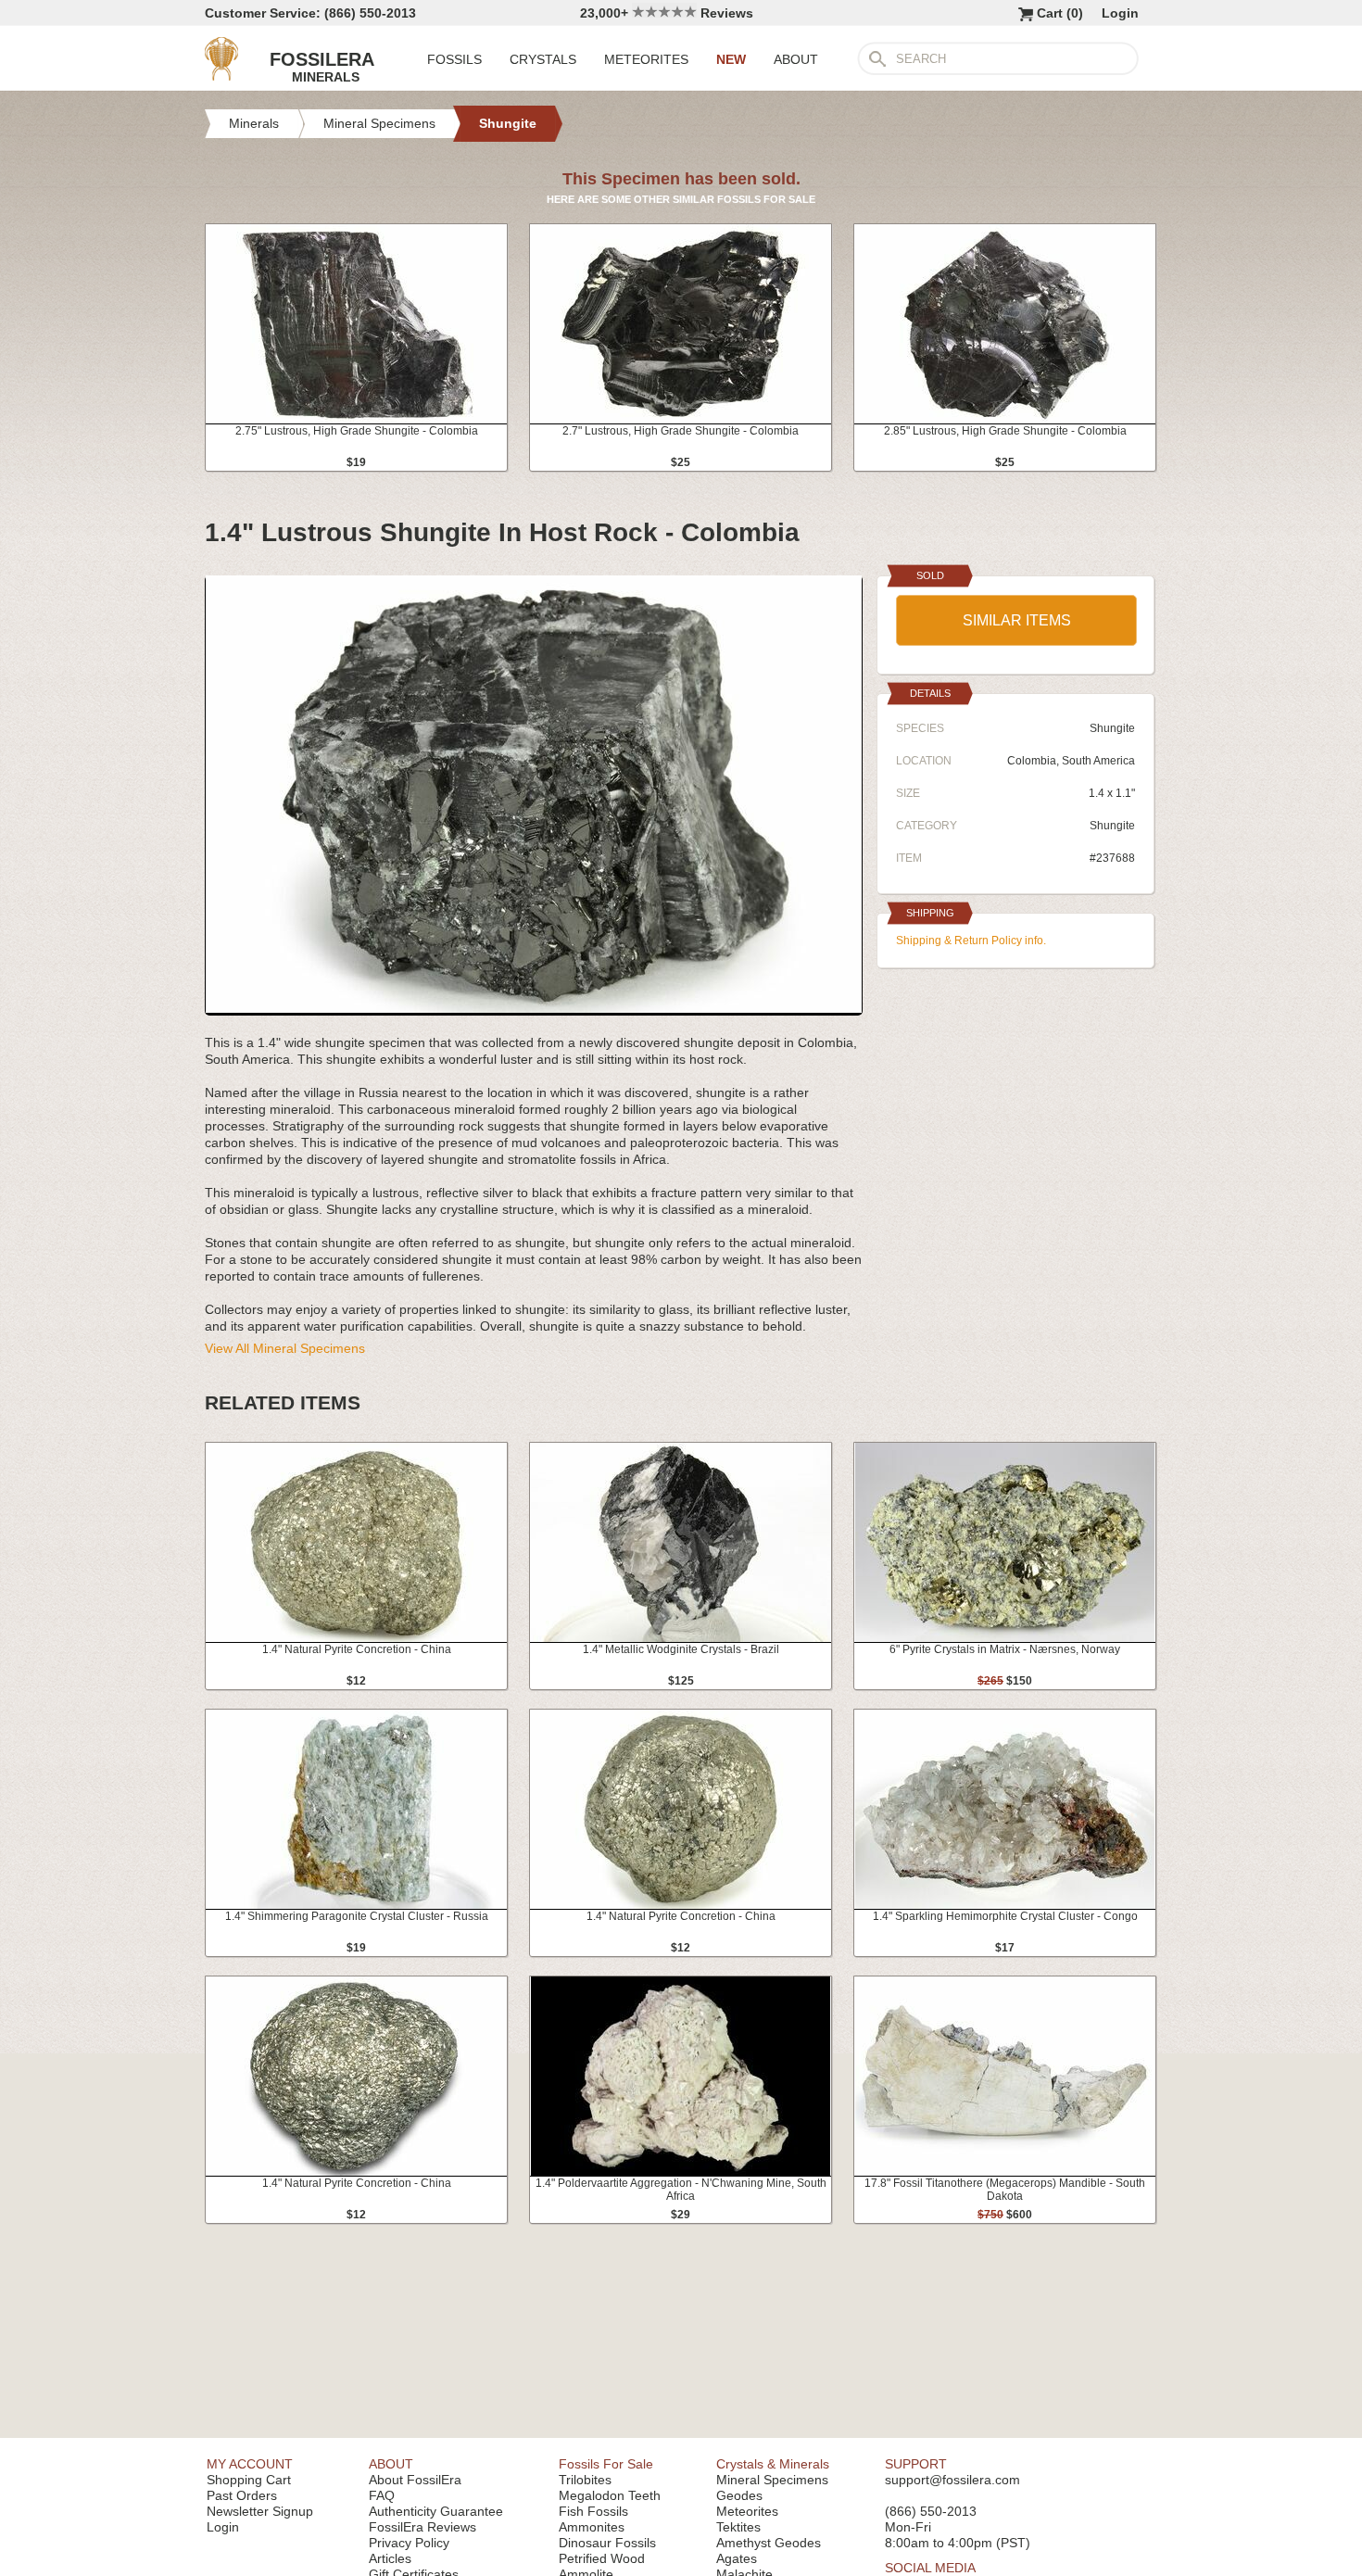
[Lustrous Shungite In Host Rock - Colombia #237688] (534, 1008)
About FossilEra (415, 2480)
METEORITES (646, 59)
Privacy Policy (409, 2543)
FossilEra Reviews (422, 2527)
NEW (731, 59)
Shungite (1112, 826)
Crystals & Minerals (773, 2464)
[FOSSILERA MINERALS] (221, 76)
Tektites (738, 2527)
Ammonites (592, 2527)
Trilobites (585, 2480)
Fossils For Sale (606, 2464)
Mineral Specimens (772, 2480)
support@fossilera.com (952, 2480)
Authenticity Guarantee (436, 2511)
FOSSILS (454, 59)
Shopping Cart (249, 2480)
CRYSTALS (543, 59)
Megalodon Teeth (610, 2495)
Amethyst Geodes (769, 2543)
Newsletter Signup (260, 2511)
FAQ (382, 2495)
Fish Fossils (593, 2511)
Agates (737, 2558)
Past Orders (242, 2495)
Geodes (739, 2495)
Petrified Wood (602, 2558)
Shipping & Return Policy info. (971, 941)
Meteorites (747, 2511)
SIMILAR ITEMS (1017, 620)
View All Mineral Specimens (285, 1348)
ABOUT (796, 59)
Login (1120, 13)
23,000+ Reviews (667, 13)
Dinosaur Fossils (607, 2543)
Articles (390, 2558)
